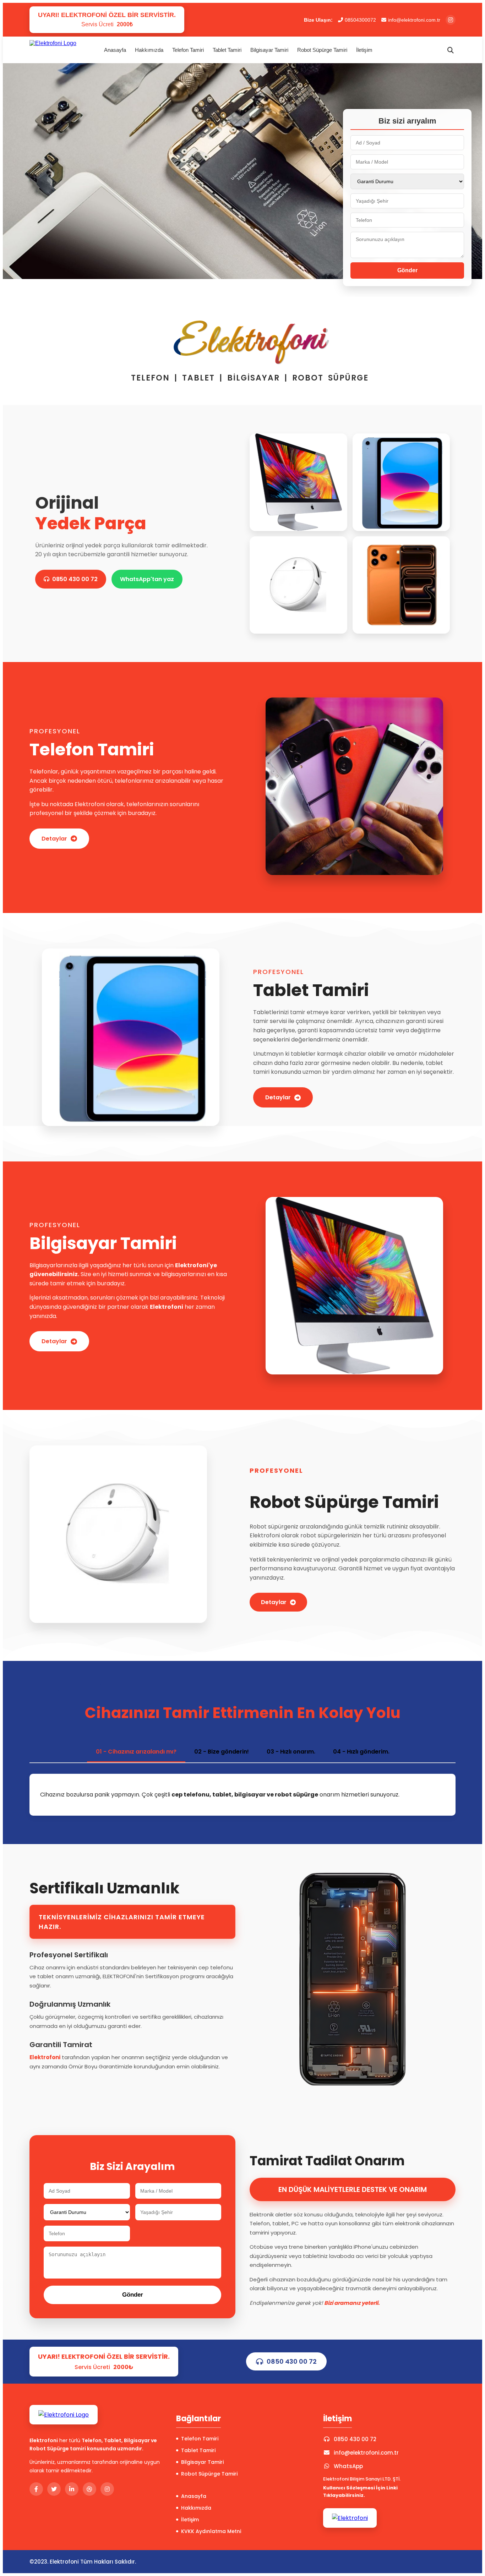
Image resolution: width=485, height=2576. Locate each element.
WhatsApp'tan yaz (147, 579)
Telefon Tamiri (188, 50)
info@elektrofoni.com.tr (414, 20)
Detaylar (54, 839)
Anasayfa (115, 50)
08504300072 (360, 20)
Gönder (407, 270)
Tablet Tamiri (227, 50)
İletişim (364, 50)
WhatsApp (348, 2466)
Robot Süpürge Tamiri (322, 50)
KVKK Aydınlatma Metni (211, 2531)
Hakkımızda (149, 50)
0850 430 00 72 (75, 579)
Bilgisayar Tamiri (269, 50)
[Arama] (451, 50)
